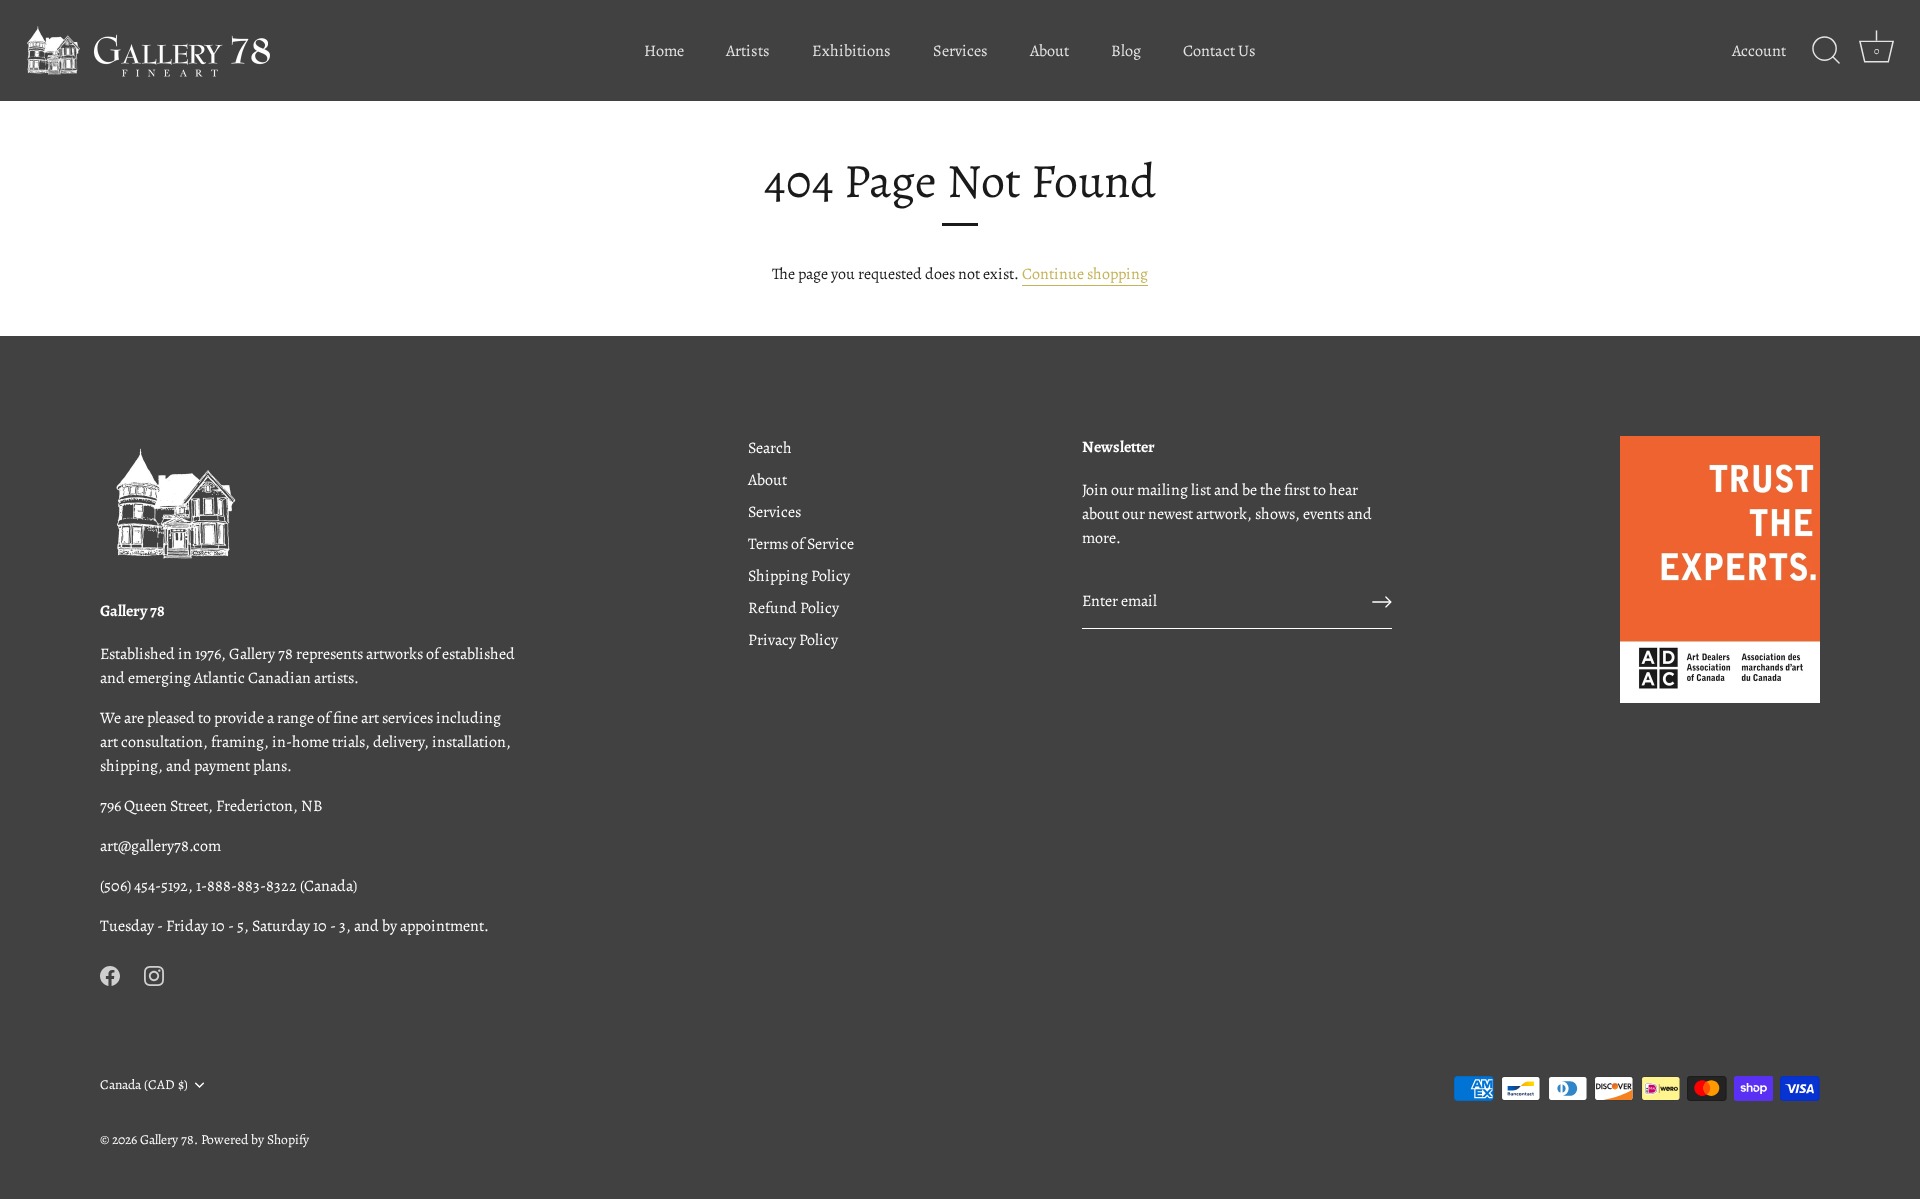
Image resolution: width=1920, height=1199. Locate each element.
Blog (1126, 51)
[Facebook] (110, 974)
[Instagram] (154, 974)
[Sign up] (1382, 602)
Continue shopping (1085, 274)
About (1049, 51)
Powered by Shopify (255, 1139)
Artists (748, 51)
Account (1759, 51)
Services (960, 51)
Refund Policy (793, 608)
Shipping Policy (799, 576)
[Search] (1826, 51)
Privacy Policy (793, 640)
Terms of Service (801, 544)
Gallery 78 (167, 1139)
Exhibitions (851, 51)
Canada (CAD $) (144, 1084)
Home (664, 51)
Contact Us (1219, 51)
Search (770, 448)
